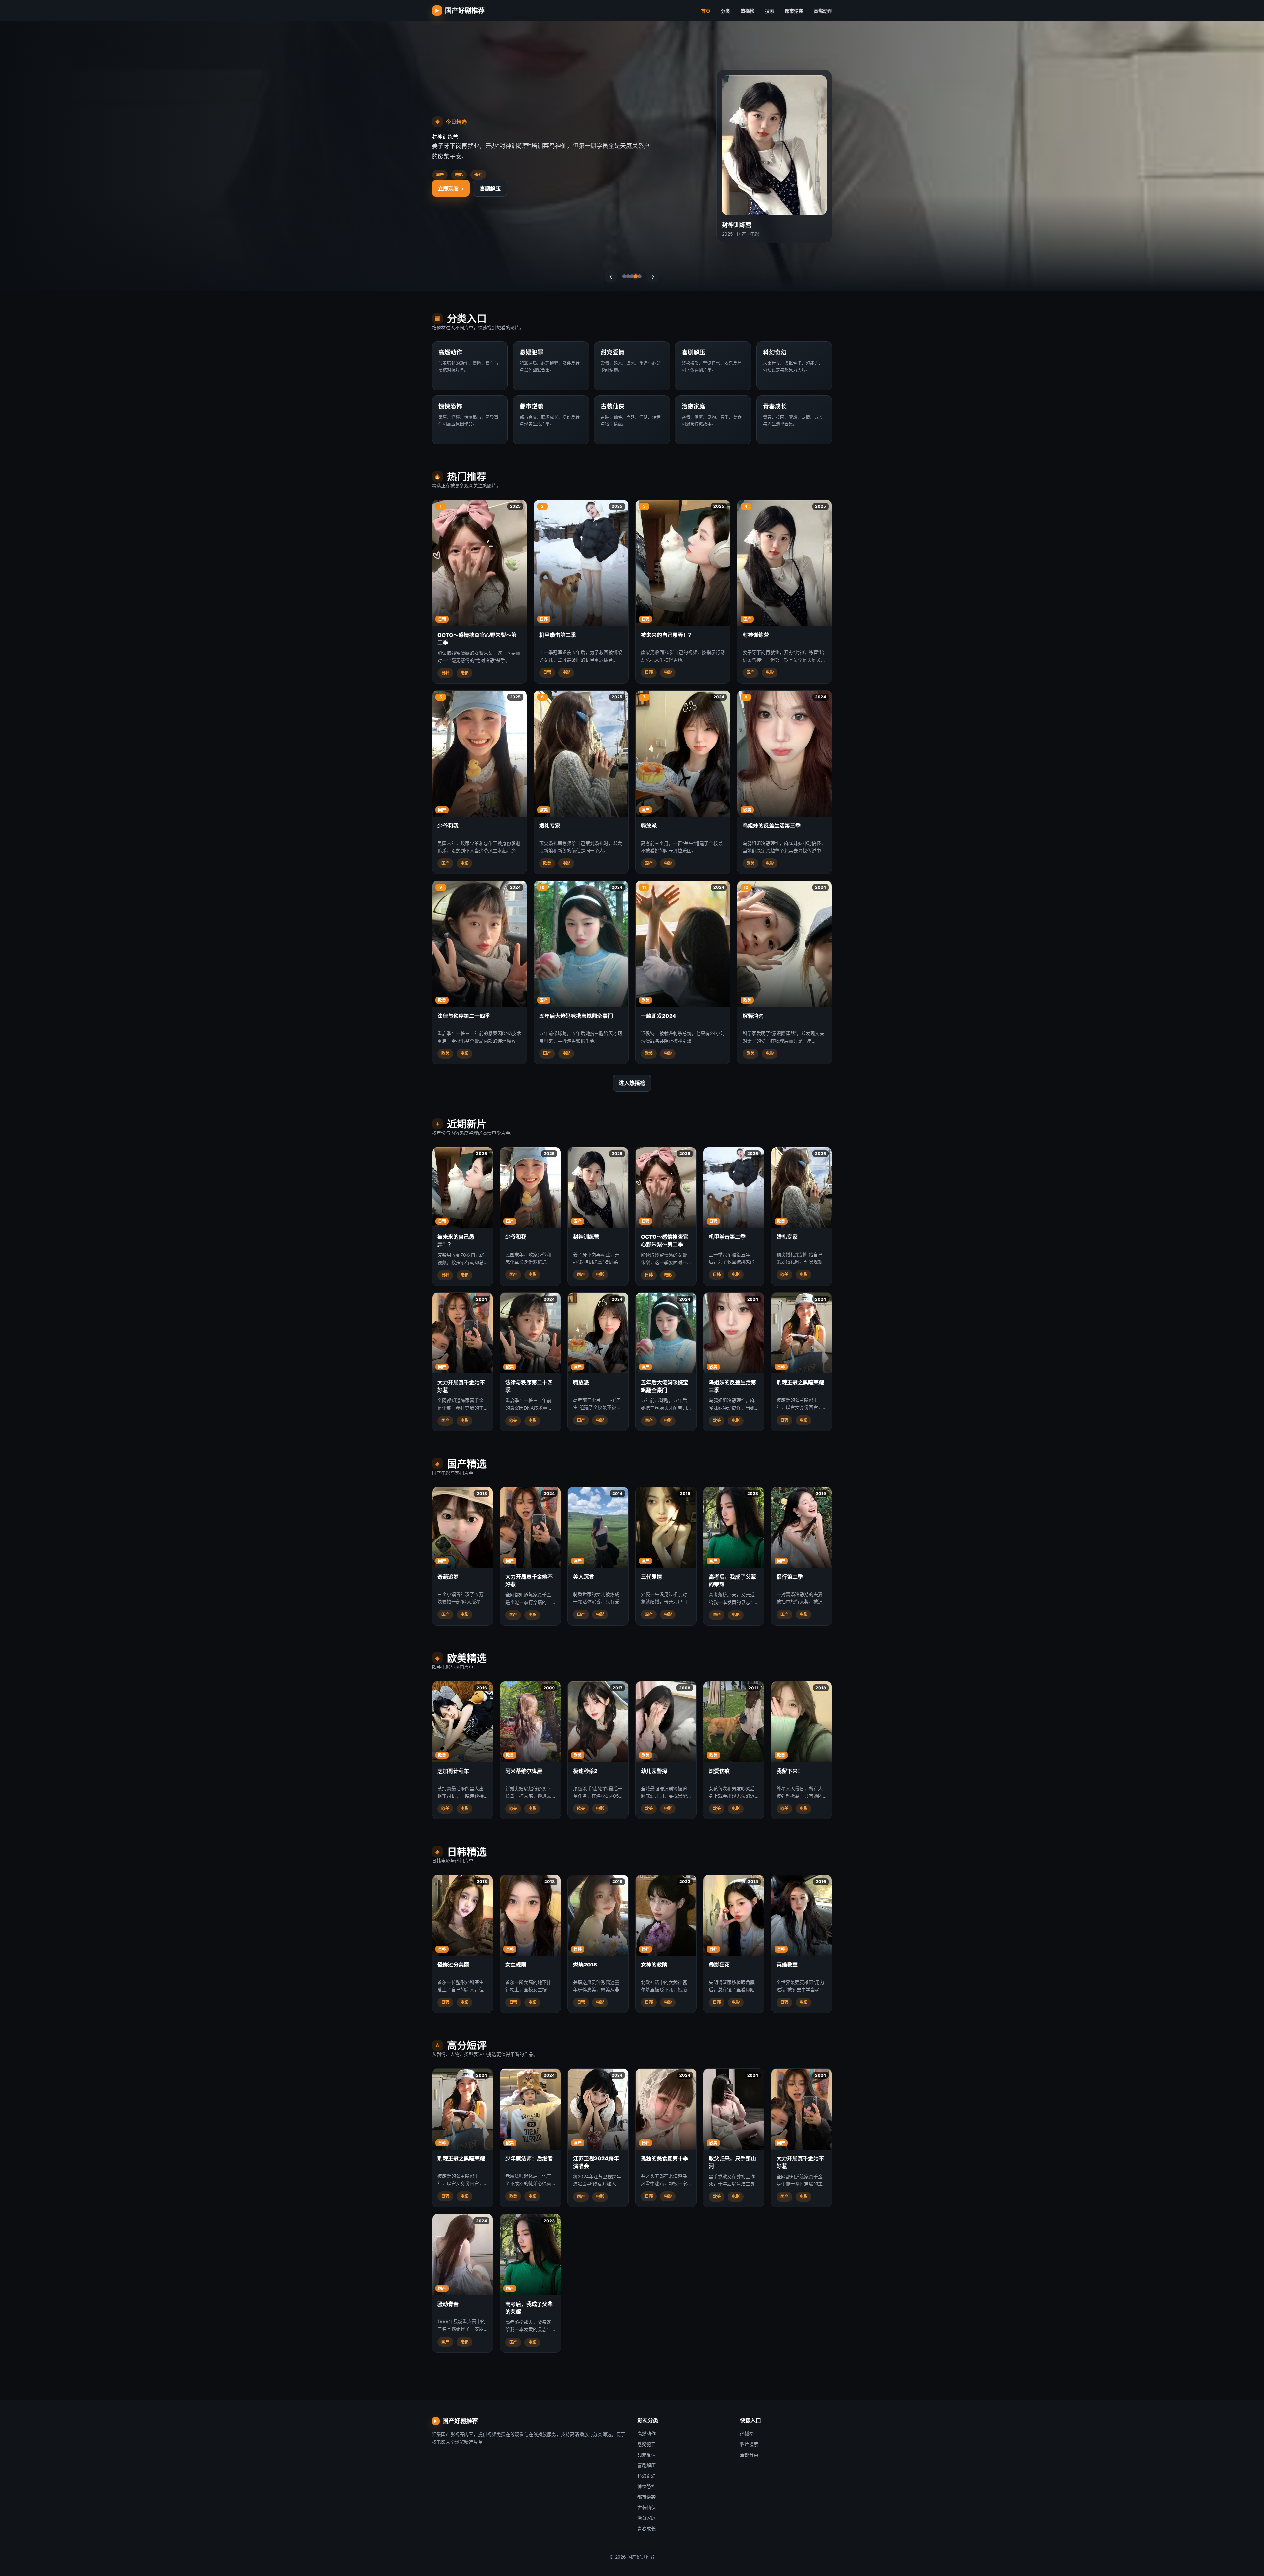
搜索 (770, 11)
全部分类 (749, 2455)
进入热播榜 (632, 1083)
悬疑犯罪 (646, 2444)
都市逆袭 (794, 11)
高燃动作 (823, 11)
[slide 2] (628, 276)
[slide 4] (636, 276)
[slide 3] (632, 276)
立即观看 (451, 222)
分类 (725, 11)
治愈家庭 (646, 2518)
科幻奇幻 (490, 222)
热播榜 (748, 11)
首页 (706, 11)
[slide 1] (624, 276)
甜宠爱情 (646, 2455)
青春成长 (646, 2528)
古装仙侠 (646, 2507)
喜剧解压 (646, 2465)
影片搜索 (749, 2444)
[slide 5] (640, 276)
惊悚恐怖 (646, 2486)
